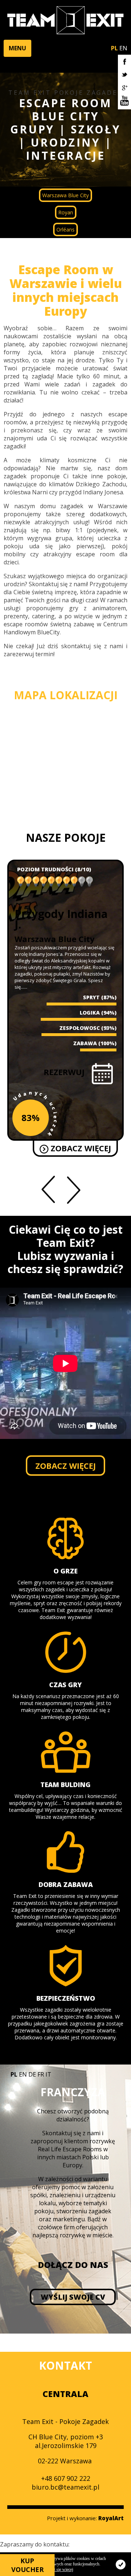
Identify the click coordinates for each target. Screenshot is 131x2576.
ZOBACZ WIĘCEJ (80, 1157)
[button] (17, 48)
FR (41, 2074)
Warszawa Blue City (65, 195)
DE (32, 2074)
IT (48, 2074)
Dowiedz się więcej (56, 2569)
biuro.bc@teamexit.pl (65, 2487)
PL (114, 48)
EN (123, 48)
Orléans (65, 229)
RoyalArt (111, 2518)
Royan (66, 212)
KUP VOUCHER (27, 2565)
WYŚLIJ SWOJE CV (73, 2297)
